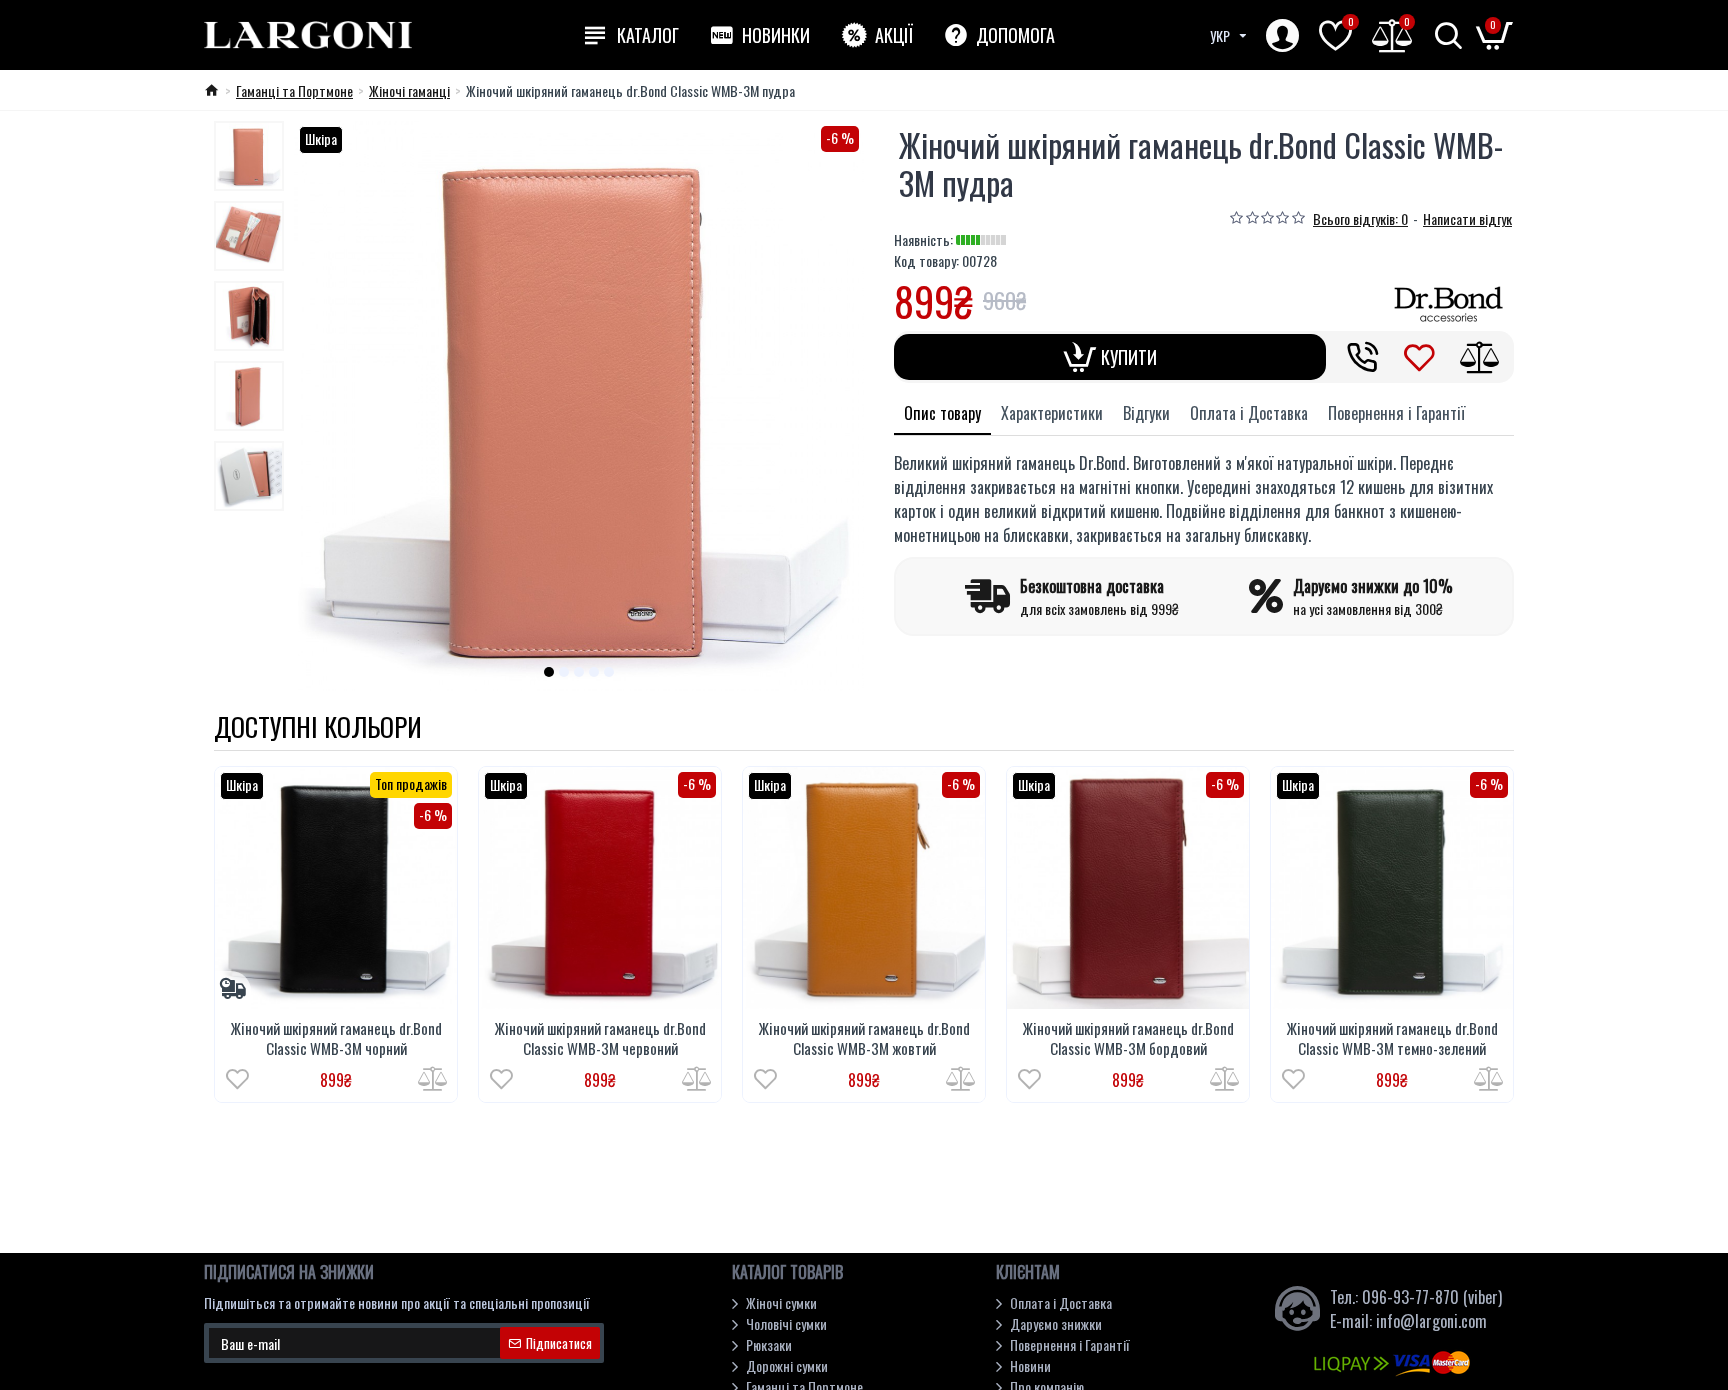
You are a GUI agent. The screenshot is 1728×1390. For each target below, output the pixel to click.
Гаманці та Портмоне (294, 90)
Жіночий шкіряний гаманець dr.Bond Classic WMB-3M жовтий (864, 1038)
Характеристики (1052, 413)
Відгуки (1146, 413)
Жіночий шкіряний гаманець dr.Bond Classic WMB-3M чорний (336, 1038)
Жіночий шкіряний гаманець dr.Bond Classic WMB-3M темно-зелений (1392, 1038)
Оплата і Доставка (1249, 413)
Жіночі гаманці (409, 90)
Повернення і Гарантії (1396, 413)
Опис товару (942, 413)
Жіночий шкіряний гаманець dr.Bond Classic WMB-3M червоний (600, 1038)
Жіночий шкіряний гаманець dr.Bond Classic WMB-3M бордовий (1128, 1038)
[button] (549, 672)
